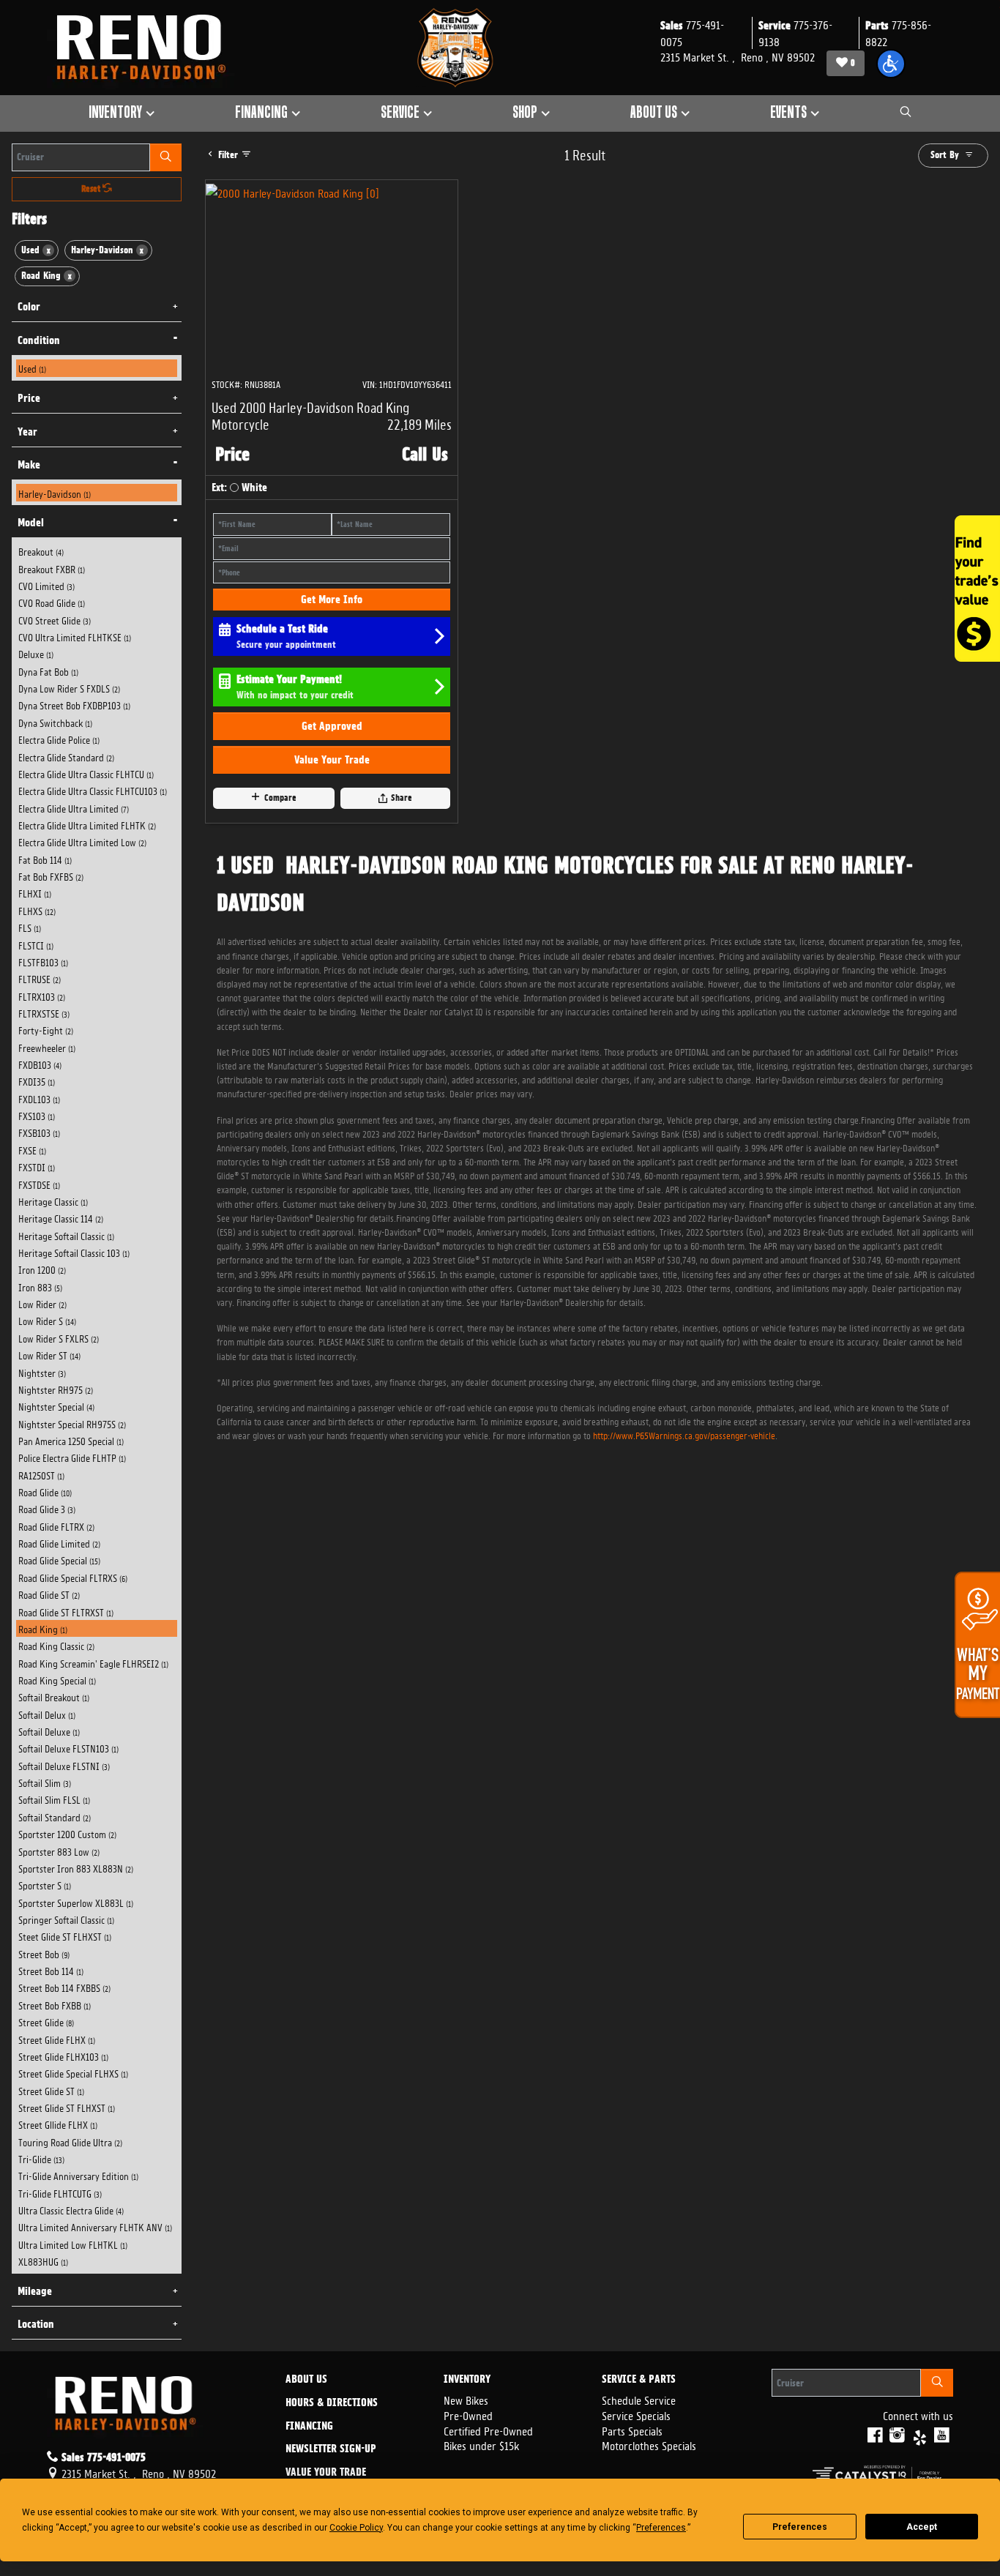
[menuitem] (97, 368)
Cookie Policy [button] (356, 2528)
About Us (306, 2380)
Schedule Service (639, 2399)
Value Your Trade (332, 760)
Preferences (800, 2527)
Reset (92, 189)
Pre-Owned (468, 2415)
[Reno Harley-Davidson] (148, 48)
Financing (309, 2427)
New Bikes (466, 2399)
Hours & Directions (332, 2403)
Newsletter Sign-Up (331, 2449)
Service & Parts (639, 2380)
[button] (891, 64)
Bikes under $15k (481, 2445)
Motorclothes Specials (649, 2445)
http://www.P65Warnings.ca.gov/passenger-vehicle (684, 1434)
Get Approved (332, 726)
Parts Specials (632, 2430)
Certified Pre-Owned (488, 2430)
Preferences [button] (661, 2528)
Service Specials (636, 2415)
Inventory (467, 2380)
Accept (922, 2527)
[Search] (166, 157)
